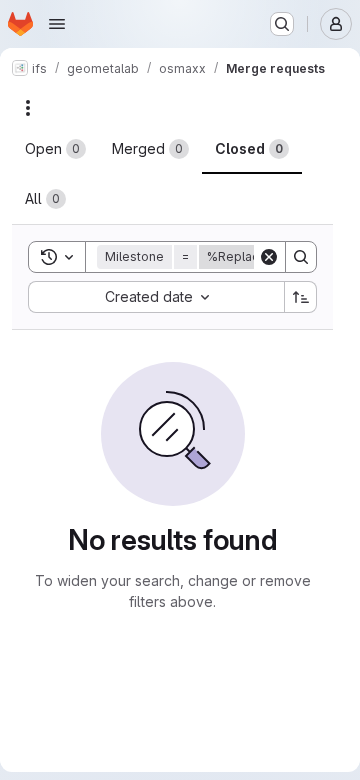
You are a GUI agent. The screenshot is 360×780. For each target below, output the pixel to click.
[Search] (301, 257)
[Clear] (269, 257)
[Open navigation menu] (57, 24)
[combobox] (156, 297)
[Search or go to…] (282, 24)
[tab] (55, 149)
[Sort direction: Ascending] (301, 297)
